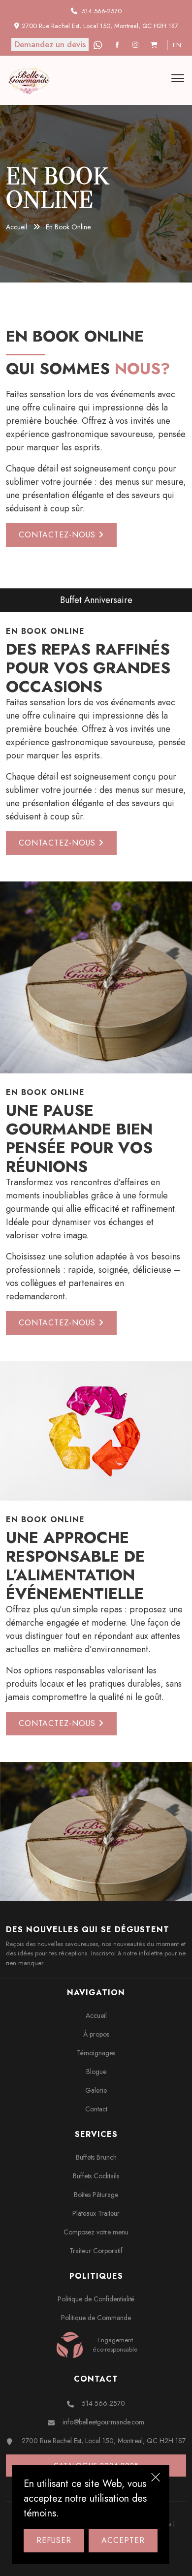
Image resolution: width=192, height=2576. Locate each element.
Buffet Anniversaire (53, 600)
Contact (96, 2109)
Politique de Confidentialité (96, 2299)
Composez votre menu (96, 2232)
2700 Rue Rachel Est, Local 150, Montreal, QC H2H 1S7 (104, 2441)
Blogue (96, 2072)
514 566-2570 (102, 11)
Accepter (123, 2540)
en (177, 45)
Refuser (54, 2540)
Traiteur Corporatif (96, 2251)
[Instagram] (137, 45)
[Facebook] (118, 45)
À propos (96, 2034)
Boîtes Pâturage (96, 2195)
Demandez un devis (50, 44)
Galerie (96, 2090)
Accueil (16, 227)
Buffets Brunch (96, 2157)
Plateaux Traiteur (96, 2213)
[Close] (156, 2479)
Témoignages (96, 2053)
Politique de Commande (96, 2318)
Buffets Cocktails (96, 2176)
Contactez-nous (59, 535)
